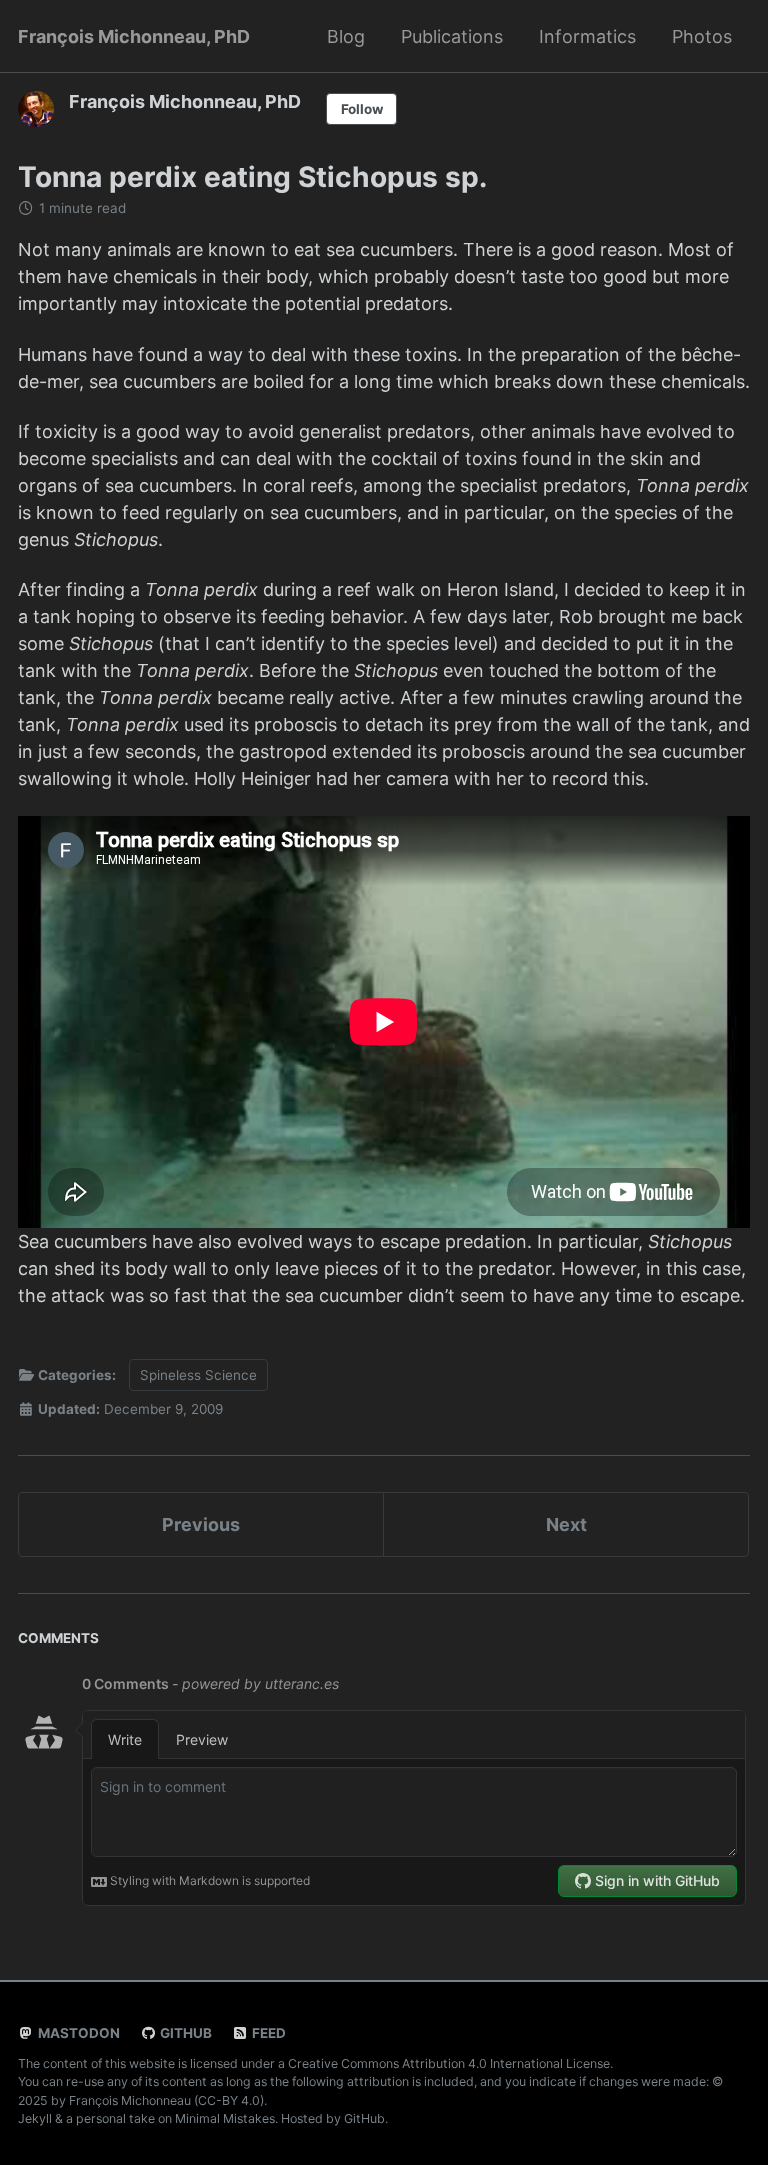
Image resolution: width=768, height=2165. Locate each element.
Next (566, 1524)
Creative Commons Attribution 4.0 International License (449, 2063)
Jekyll (35, 2118)
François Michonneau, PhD (134, 36)
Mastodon (77, 2033)
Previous (201, 1524)
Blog (346, 36)
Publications (452, 36)
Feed (267, 2033)
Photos (702, 36)
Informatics (587, 36)
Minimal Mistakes (225, 2118)
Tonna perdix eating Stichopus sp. (252, 177)
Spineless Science (198, 1375)
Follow (362, 109)
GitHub (184, 2033)
